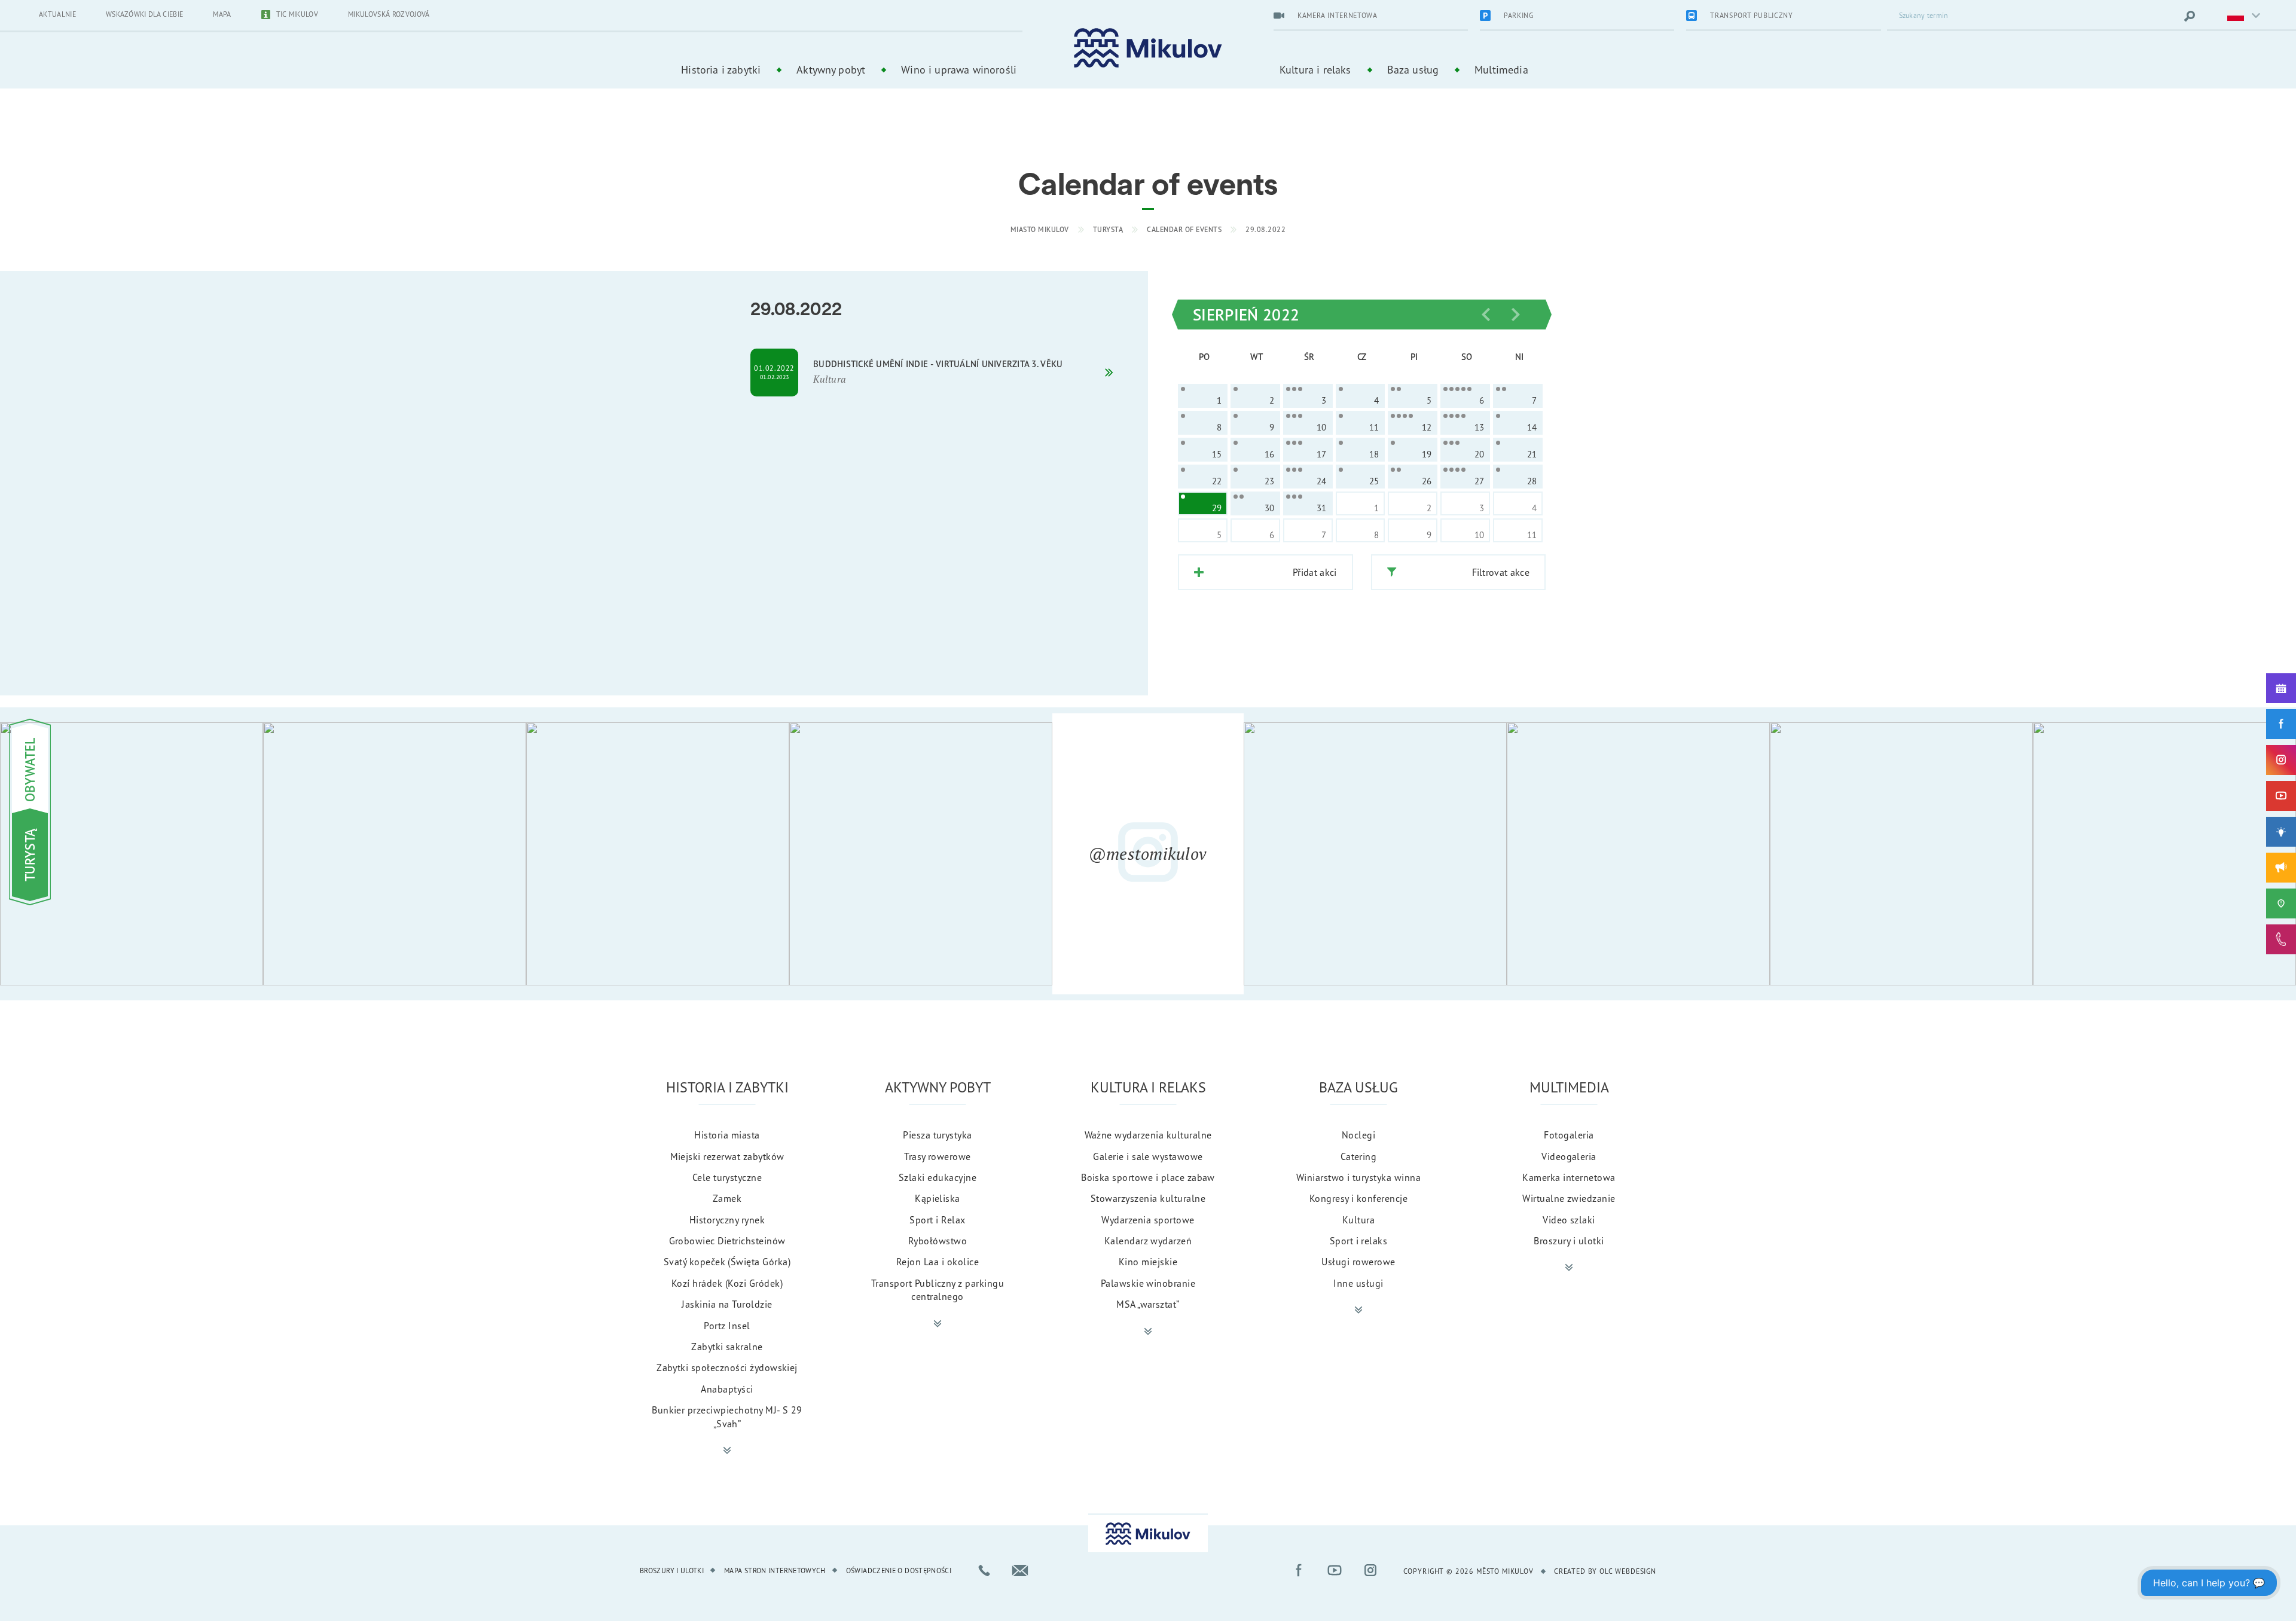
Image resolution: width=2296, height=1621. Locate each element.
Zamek (727, 1198)
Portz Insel (727, 1326)
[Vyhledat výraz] (2190, 16)
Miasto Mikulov (1040, 229)
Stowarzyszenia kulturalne (1148, 1198)
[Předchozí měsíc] (1486, 315)
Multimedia (1501, 69)
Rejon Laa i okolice (938, 1262)
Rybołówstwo (938, 1241)
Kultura (1358, 1220)
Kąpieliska (938, 1198)
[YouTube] (2281, 796)
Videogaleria (1569, 1156)
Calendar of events (1184, 229)
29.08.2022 (1265, 229)
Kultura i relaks (1315, 69)
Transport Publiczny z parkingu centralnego (938, 1290)
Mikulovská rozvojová (389, 14)
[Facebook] (2281, 724)
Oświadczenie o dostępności (899, 1570)
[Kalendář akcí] (2281, 688)
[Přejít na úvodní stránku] (1148, 48)
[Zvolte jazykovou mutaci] (2236, 16)
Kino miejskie (1148, 1262)
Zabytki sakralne (727, 1347)
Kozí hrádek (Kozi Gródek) (727, 1283)
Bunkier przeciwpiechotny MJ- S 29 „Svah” (727, 1417)
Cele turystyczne (727, 1177)
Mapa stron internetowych (775, 1570)
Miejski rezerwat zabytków (727, 1156)
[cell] (1203, 396)
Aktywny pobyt (831, 69)
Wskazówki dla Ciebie (144, 14)
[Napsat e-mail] (1020, 1570)
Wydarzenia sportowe (1148, 1220)
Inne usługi (1358, 1283)
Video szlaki (1569, 1220)
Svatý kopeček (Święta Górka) (727, 1262)
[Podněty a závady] (2281, 903)
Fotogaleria (1569, 1135)
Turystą (1108, 229)
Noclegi (1358, 1135)
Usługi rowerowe (1358, 1262)
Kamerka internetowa (1569, 1177)
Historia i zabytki (721, 69)
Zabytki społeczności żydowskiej (727, 1367)
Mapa (222, 14)
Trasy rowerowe (938, 1156)
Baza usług (1413, 69)
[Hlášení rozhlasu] (2281, 868)
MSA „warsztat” (1148, 1304)
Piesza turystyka (938, 1135)
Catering (1359, 1156)
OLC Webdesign (1628, 1571)
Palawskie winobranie (1148, 1283)
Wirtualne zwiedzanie (1569, 1198)
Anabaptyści (727, 1389)
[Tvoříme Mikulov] (2281, 832)
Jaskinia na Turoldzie (727, 1304)
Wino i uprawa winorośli (959, 69)
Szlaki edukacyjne (938, 1177)
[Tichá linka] (2281, 939)
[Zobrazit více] (727, 1451)
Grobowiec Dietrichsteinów (727, 1241)
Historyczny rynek (727, 1220)
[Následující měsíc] (1516, 315)
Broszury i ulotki (1569, 1241)
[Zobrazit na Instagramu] (132, 854)
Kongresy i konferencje (1359, 1198)
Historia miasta (727, 1135)
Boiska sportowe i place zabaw (1148, 1177)
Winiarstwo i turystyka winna (1358, 1177)
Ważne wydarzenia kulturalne (1148, 1135)
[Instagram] (2281, 760)
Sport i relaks (1359, 1241)
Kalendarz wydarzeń (1148, 1241)
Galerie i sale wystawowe (1148, 1156)
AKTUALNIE (57, 14)
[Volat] (984, 1570)
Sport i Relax (937, 1220)
